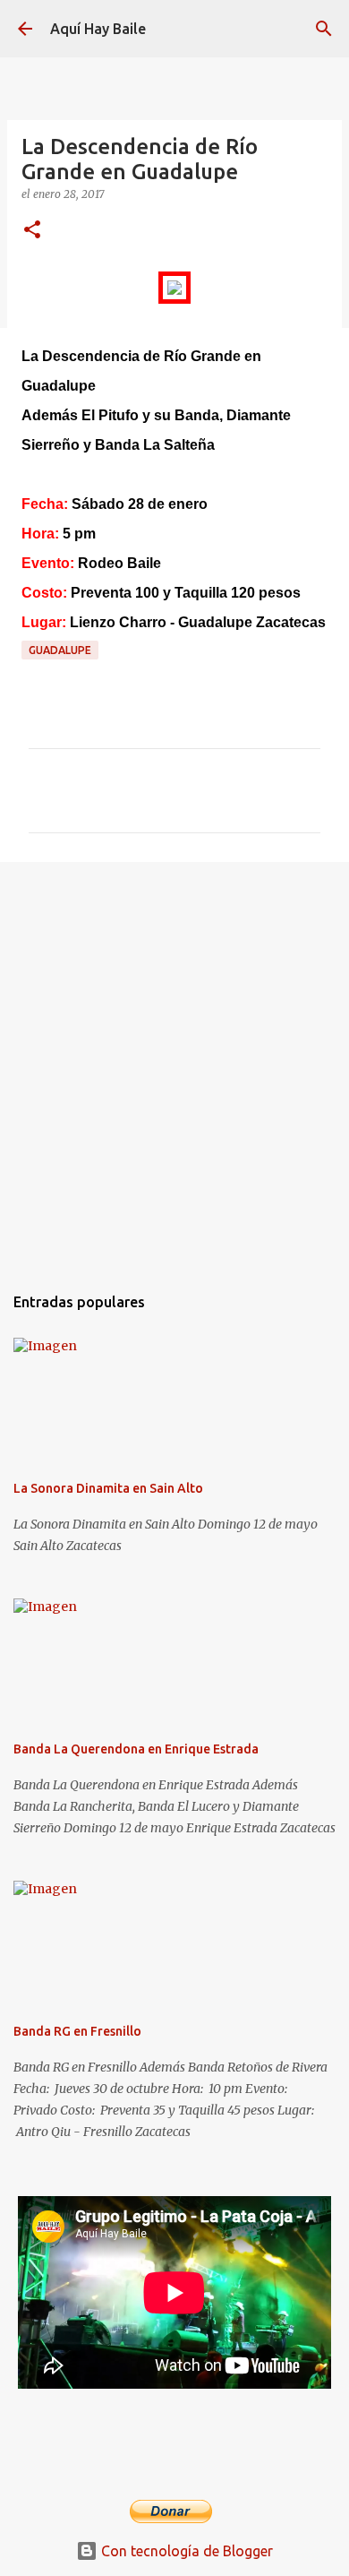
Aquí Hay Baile (98, 29)
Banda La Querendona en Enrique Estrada (136, 1749)
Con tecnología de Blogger (185, 2551)
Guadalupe (60, 650)
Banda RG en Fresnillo (77, 2031)
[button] (32, 231)
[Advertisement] (174, 1064)
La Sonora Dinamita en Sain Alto (108, 1488)
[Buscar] (324, 29)
